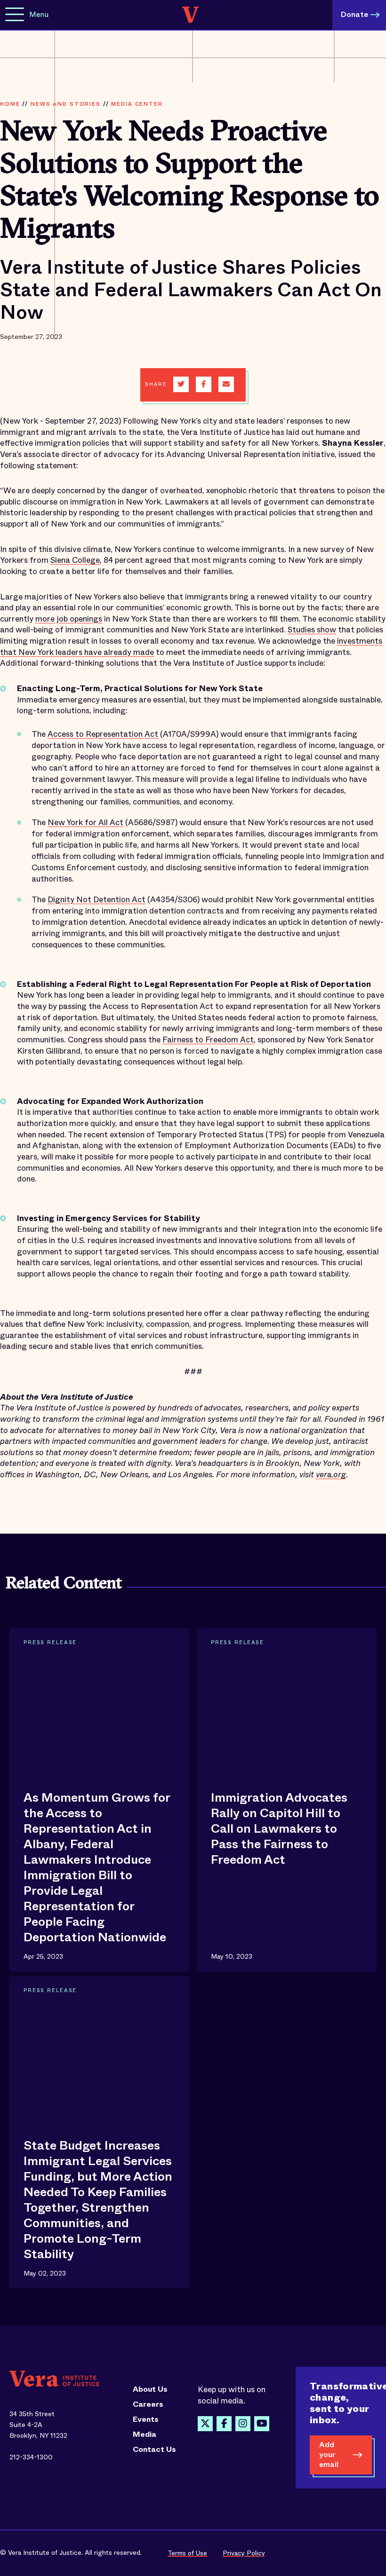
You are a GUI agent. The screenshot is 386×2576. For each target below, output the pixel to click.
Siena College (75, 560)
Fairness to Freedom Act (208, 1040)
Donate (354, 14)
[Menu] (15, 15)
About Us (150, 2389)
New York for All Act (85, 823)
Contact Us (154, 2450)
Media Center (137, 104)
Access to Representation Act (103, 734)
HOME (10, 104)
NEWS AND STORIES (66, 104)
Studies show (312, 630)
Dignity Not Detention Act (96, 900)
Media (145, 2434)
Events (146, 2419)
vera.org (331, 1475)
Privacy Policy (244, 2553)
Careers (148, 2404)
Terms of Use (187, 2553)
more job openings (69, 619)
